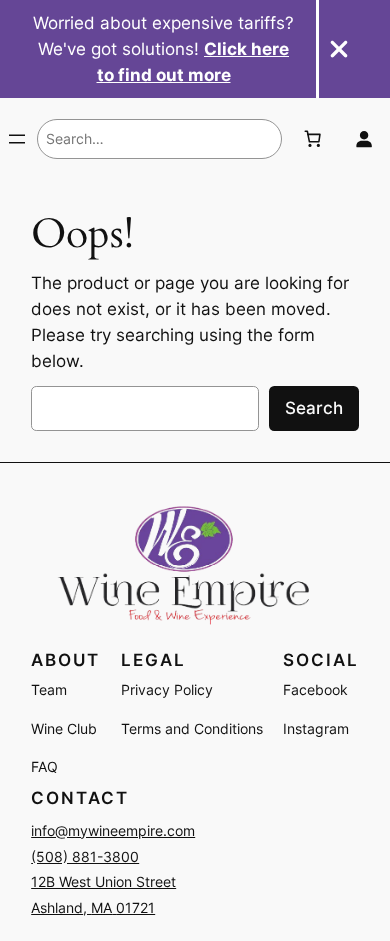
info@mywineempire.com (113, 830)
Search (314, 408)
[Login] (364, 139)
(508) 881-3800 (85, 856)
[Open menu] (17, 139)
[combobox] (159, 139)
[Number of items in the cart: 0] (312, 139)
